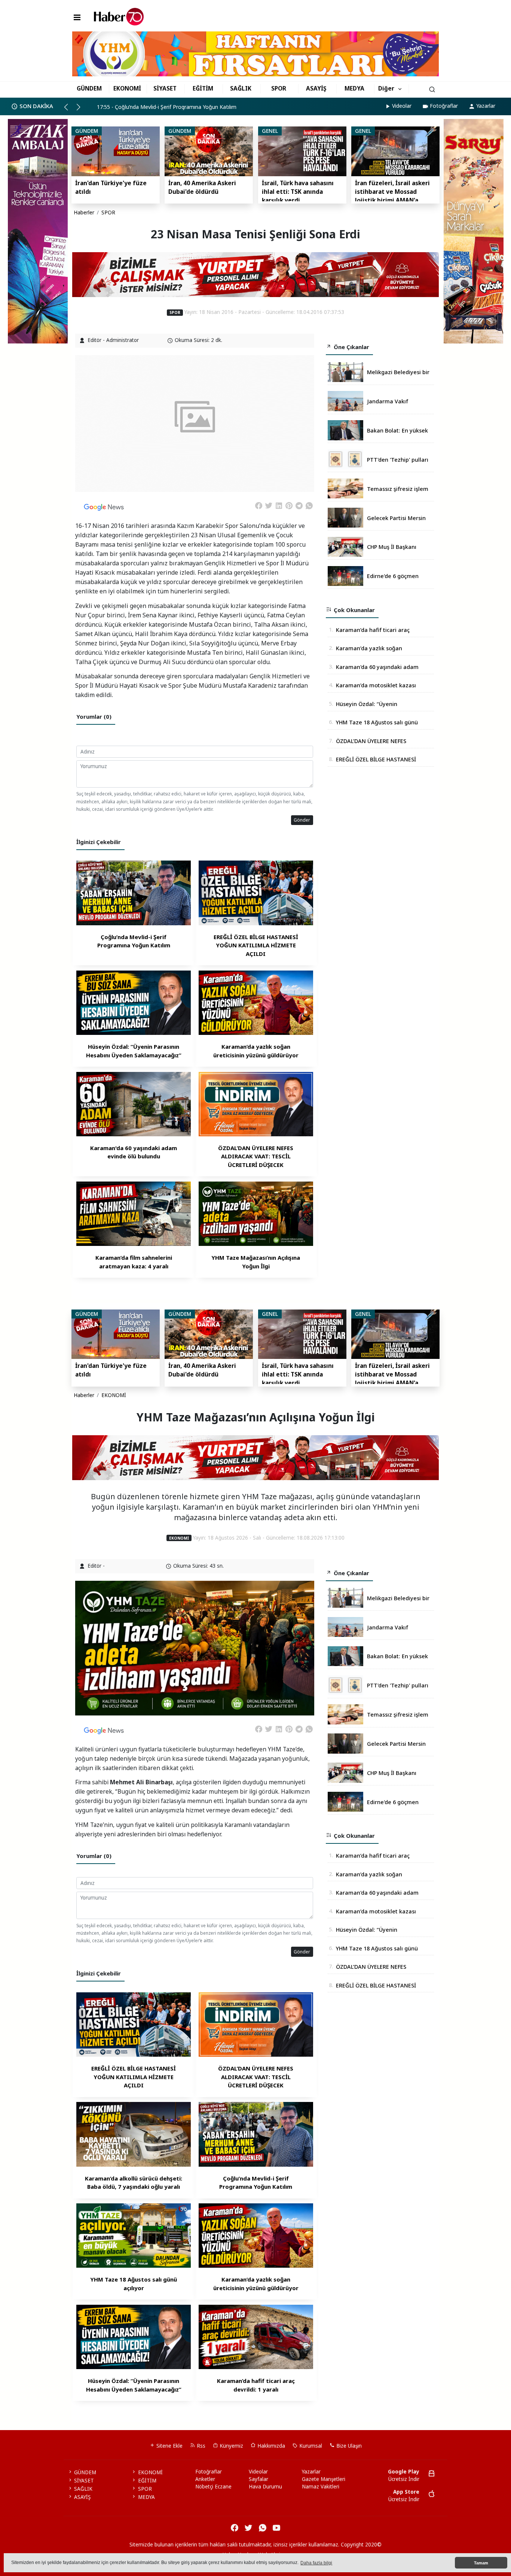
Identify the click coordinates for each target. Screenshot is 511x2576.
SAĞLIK (241, 88)
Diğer (386, 88)
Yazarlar (486, 106)
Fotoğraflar (444, 106)
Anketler (205, 2479)
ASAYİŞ (316, 88)
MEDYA (354, 88)
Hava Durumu (265, 2487)
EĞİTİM (203, 88)
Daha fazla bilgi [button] (316, 2563)
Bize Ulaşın (348, 2446)
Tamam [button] (481, 2563)
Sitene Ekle (169, 2446)
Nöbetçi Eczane (213, 2487)
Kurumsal (310, 2446)
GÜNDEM (89, 88)
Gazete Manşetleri (324, 2479)
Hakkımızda (270, 2446)
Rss (200, 2446)
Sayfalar (258, 2479)
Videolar (402, 106)
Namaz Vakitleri (321, 2487)
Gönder (302, 820)
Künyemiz (231, 2446)
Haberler (84, 213)
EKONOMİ (127, 88)
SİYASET (165, 88)
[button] (69, 110)
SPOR (279, 88)
